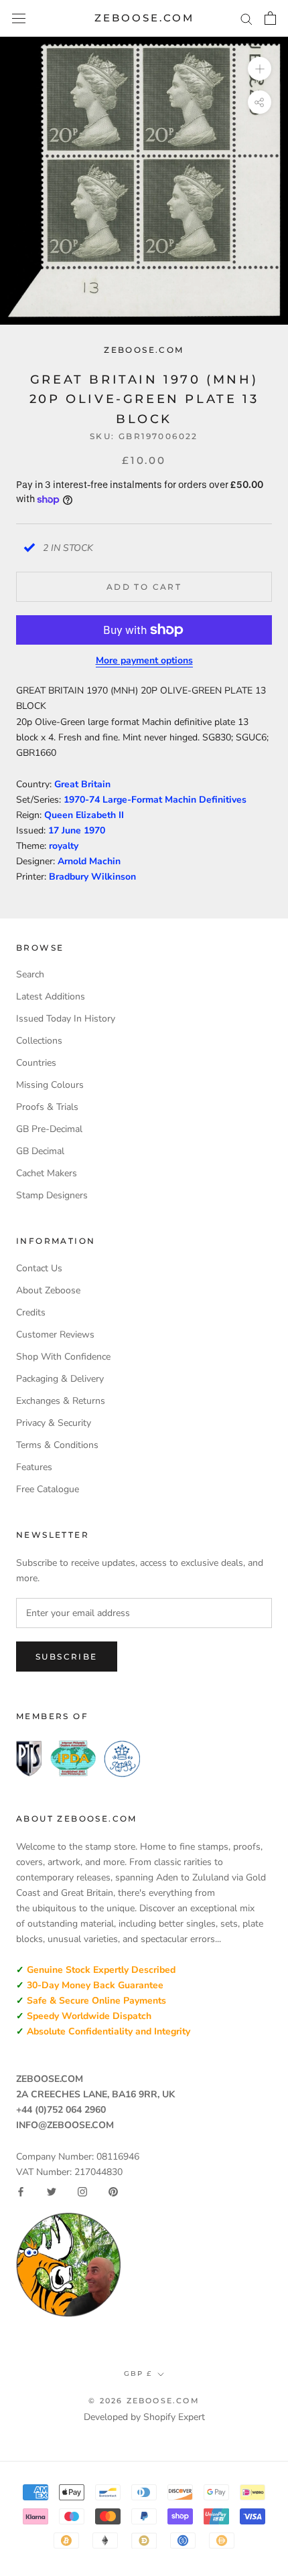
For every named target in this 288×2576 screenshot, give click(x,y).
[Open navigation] (19, 18)
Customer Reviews (55, 1335)
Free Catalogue (48, 1489)
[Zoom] (260, 69)
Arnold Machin (89, 861)
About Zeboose (48, 1290)
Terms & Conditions (57, 1445)
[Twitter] (52, 2192)
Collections (39, 1041)
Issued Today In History (66, 1019)
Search (30, 974)
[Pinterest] (113, 2192)
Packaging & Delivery (60, 1379)
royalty (64, 846)
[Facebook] (21, 2192)
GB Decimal (40, 1151)
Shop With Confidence (63, 1357)
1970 (94, 830)
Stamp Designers (52, 1195)
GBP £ (138, 2373)
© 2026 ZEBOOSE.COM (144, 2401)
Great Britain (82, 784)
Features (34, 1467)
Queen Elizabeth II (84, 815)
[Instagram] (82, 2192)
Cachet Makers (47, 1173)
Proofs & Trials (47, 1107)
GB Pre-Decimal (49, 1129)
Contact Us (39, 1268)
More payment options (144, 660)
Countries (36, 1063)
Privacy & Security (54, 1423)
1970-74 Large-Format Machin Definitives (155, 800)
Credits (31, 1312)
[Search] (246, 18)
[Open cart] (270, 18)
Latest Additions (51, 996)
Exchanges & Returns (61, 1401)
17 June (66, 830)
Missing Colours (50, 1085)
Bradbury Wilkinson (92, 877)
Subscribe (67, 1657)
